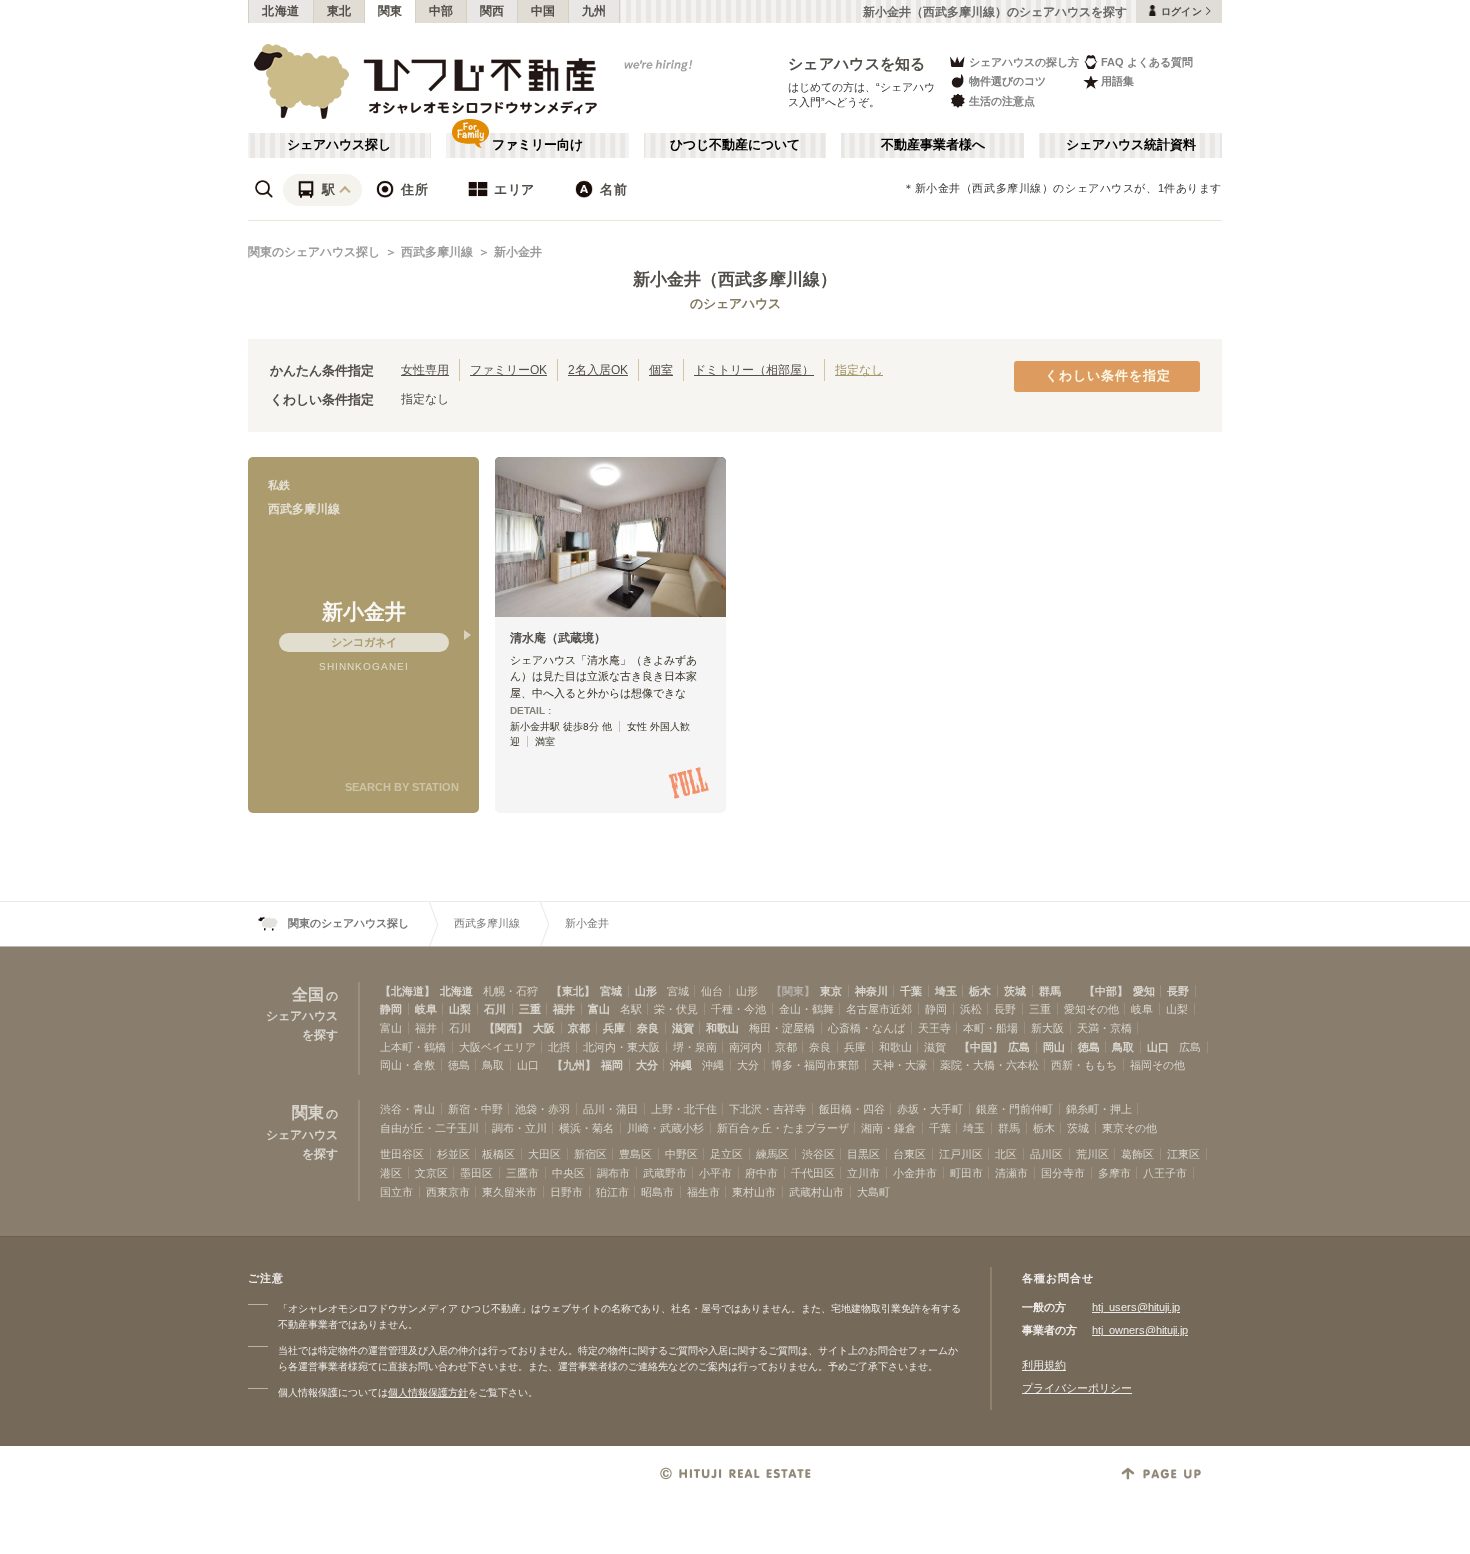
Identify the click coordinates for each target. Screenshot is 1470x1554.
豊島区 (635, 1154)
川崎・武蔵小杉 (665, 1128)
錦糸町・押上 (1099, 1109)
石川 (495, 1009)
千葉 (911, 991)
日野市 (566, 1192)
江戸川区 (961, 1154)
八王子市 (1165, 1173)
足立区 (726, 1154)
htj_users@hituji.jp (1136, 1307)
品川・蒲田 (610, 1109)
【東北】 (573, 991)
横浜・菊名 (586, 1128)
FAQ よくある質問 (1147, 62)
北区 (1006, 1154)
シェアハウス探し (339, 145)
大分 (647, 1065)
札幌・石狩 (510, 991)
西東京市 (448, 1192)
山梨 (460, 1009)
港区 (391, 1173)
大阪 (544, 1028)
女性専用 (425, 369)
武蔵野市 (665, 1173)
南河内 (745, 1047)
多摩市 (1114, 1173)
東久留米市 (509, 1192)
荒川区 (1092, 1154)
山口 (1158, 1047)
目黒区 (863, 1154)
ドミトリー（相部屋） (754, 369)
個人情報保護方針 (428, 1392)
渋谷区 (818, 1154)
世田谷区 (402, 1154)
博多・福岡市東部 (815, 1065)
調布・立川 (519, 1128)
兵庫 (614, 1028)
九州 (594, 11)
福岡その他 (1157, 1065)
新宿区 (590, 1154)
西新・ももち (1084, 1065)
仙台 (712, 991)
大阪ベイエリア (497, 1047)
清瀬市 (1011, 1173)
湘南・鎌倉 (888, 1128)
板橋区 (498, 1154)
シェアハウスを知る (857, 63)
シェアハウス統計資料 (1131, 145)
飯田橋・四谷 (852, 1109)
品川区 (1046, 1154)
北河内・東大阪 (621, 1047)
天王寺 (934, 1028)
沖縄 (681, 1065)
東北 (339, 11)
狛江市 (612, 1192)
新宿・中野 (475, 1109)
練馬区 (772, 1154)
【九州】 (574, 1065)
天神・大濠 (899, 1065)
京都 (579, 1028)
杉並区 (453, 1154)
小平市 (715, 1173)
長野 (1178, 991)
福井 (564, 1009)
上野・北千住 (684, 1109)
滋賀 (683, 1028)
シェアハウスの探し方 (1024, 62)
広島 (1019, 1047)
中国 (543, 11)
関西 (492, 11)
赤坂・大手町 (930, 1109)
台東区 (909, 1154)
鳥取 (1123, 1047)
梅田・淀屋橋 (782, 1028)
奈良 (648, 1028)
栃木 (980, 991)
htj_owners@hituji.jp (1140, 1330)
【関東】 (793, 991)
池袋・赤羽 (542, 1109)
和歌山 (722, 1028)
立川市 (863, 1173)
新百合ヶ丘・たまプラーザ (783, 1128)
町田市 (966, 1173)
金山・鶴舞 (806, 1009)
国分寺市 (1063, 1173)
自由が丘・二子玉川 (429, 1128)
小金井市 (915, 1173)
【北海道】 (407, 991)
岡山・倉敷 (407, 1065)
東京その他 (1129, 1128)
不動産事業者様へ (933, 145)
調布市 (613, 1173)
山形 (646, 991)
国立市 (396, 1192)
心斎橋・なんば (866, 1028)
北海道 (281, 11)
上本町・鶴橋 (413, 1047)
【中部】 (1106, 991)
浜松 (971, 1009)
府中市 (761, 1173)
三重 (530, 1009)
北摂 (559, 1047)
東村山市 (754, 1192)
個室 (661, 369)
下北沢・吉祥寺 (767, 1109)
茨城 (1015, 991)
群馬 (1050, 991)
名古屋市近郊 (879, 1009)
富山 (599, 1009)
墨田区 (476, 1173)
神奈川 (871, 991)
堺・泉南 (695, 1047)
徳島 (1089, 1047)
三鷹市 (522, 1173)
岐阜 (426, 1009)
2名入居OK (598, 369)
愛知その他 (1091, 1009)
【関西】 (506, 1028)
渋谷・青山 (407, 1109)
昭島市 (657, 1192)
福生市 (703, 1192)
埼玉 (946, 991)
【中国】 (981, 1047)
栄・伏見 (676, 1009)
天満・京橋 (1104, 1028)
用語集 (1117, 81)
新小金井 (518, 252)
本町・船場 (990, 1028)
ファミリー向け (537, 145)
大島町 (873, 1192)
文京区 (431, 1173)
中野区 (681, 1154)
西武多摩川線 (437, 252)
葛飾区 (1137, 1154)
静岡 (391, 1009)
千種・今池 (738, 1009)
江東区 (1183, 1154)
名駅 (631, 1009)
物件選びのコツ (1007, 81)
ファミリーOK (508, 369)
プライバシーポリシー (1077, 1388)
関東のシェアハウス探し (314, 252)
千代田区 (813, 1173)
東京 (831, 991)
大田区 (544, 1154)
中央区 (568, 1173)
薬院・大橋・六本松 (989, 1065)
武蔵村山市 (816, 1192)
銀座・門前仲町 (1014, 1109)
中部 (441, 11)
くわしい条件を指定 (1108, 376)
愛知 (1144, 991)
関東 (390, 11)
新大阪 (1047, 1028)
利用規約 (1044, 1365)
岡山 (1054, 1047)
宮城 (611, 991)
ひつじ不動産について (735, 145)
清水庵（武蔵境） (558, 638)
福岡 (612, 1065)
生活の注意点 (1002, 101)
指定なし (859, 369)
